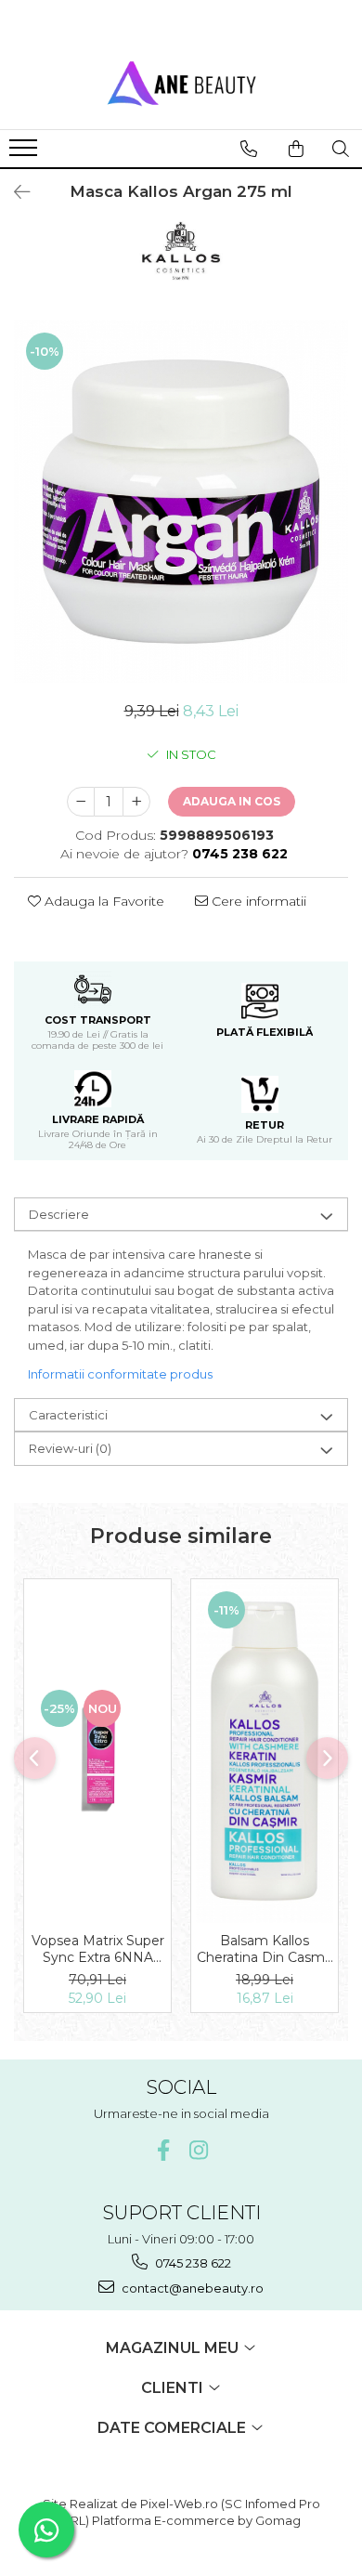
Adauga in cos (232, 801)
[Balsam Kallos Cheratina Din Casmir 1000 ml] (265, 1751)
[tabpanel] (181, 502)
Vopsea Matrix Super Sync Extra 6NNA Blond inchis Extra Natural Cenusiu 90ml (98, 1949)
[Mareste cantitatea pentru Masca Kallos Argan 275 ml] (136, 802)
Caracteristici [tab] (68, 1415)
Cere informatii (257, 901)
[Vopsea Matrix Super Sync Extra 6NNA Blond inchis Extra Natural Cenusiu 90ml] (97, 1751)
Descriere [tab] (59, 1214)
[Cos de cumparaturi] (296, 149)
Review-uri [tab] (70, 1448)
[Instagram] (199, 2150)
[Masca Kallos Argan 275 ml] (181, 502)
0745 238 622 (192, 2263)
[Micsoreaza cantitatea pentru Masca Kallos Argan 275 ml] (81, 802)
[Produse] (26, 153)
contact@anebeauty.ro (191, 2288)
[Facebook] (164, 2150)
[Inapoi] (14, 192)
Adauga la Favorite (103, 901)
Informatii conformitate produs (120, 1374)
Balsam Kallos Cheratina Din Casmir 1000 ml (265, 1949)
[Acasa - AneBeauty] (181, 83)
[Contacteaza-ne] (249, 149)
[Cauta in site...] (341, 149)
